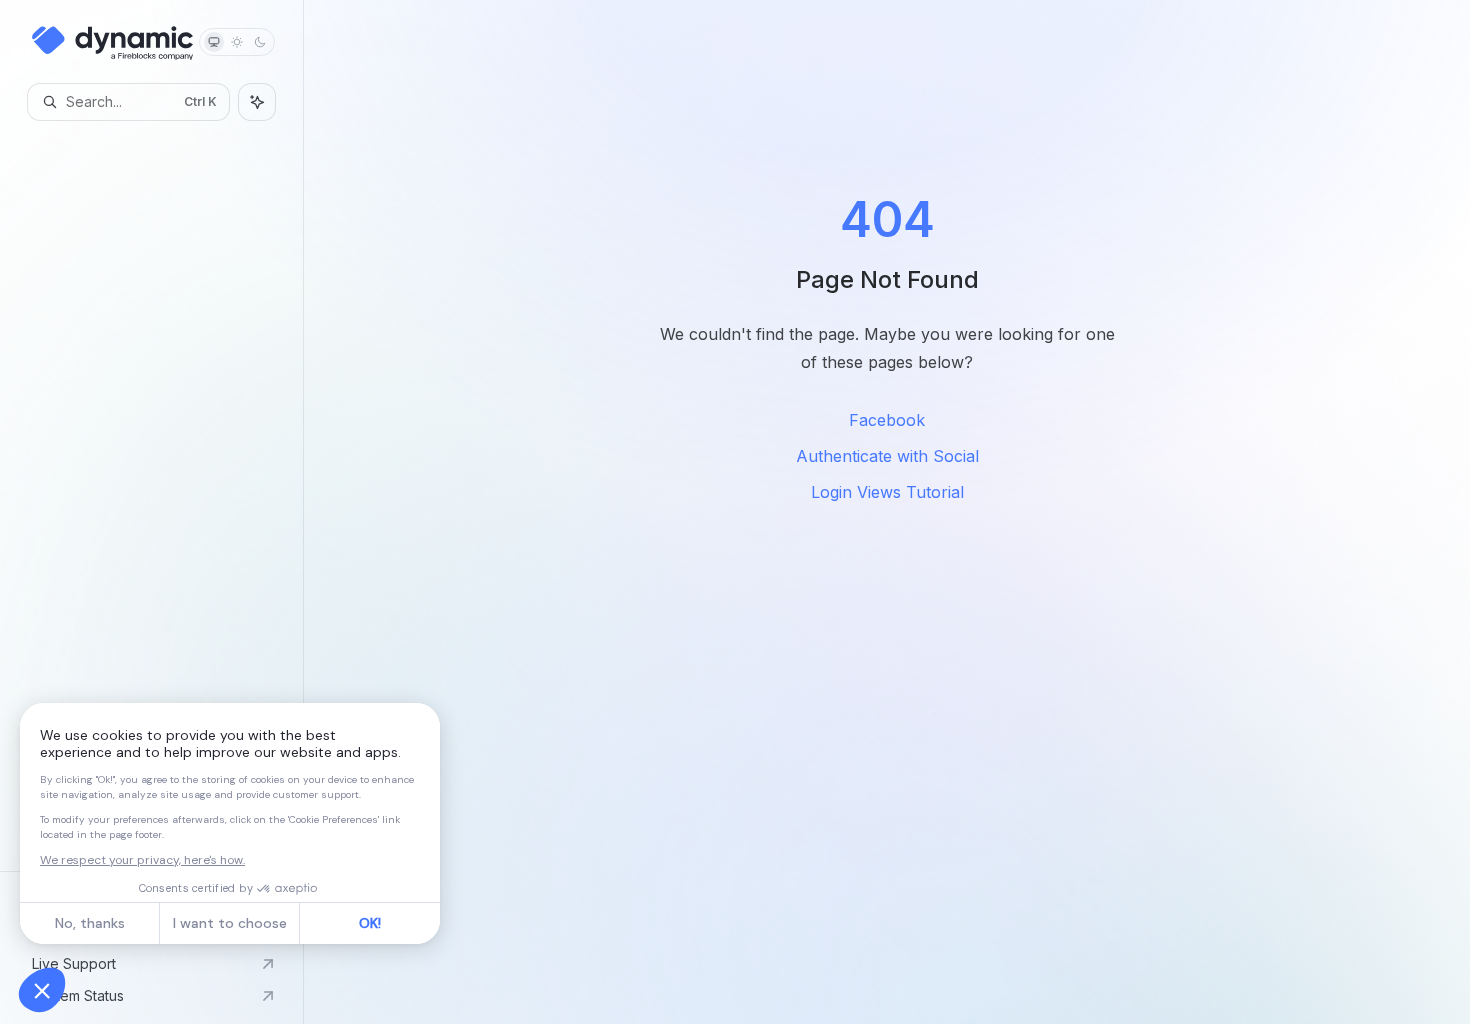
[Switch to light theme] (237, 42)
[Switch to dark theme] (260, 42)
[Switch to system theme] (214, 42)
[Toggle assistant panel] (257, 102)
